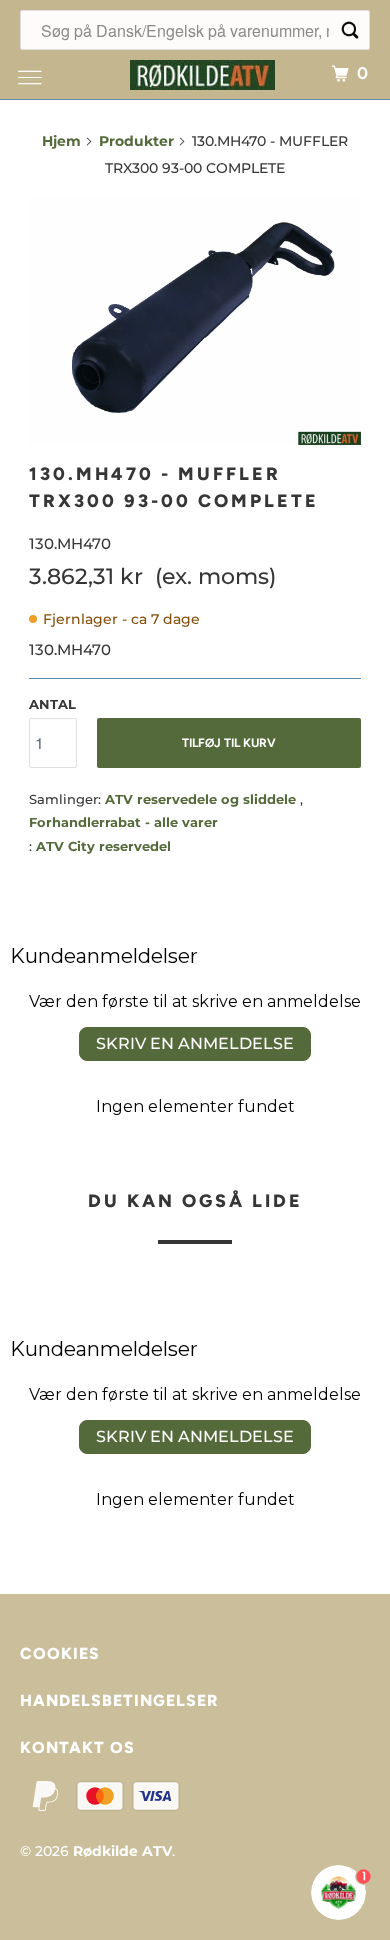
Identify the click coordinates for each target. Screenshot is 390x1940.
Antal (52, 704)
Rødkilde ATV (122, 1851)
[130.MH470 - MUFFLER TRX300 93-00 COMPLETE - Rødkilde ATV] (195, 320)
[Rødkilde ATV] (202, 72)
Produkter (136, 141)
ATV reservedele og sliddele (202, 799)
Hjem (61, 141)
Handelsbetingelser (119, 1700)
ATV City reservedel (103, 846)
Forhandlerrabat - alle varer (123, 822)
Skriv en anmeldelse (195, 1043)
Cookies (60, 1653)
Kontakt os (77, 1747)
